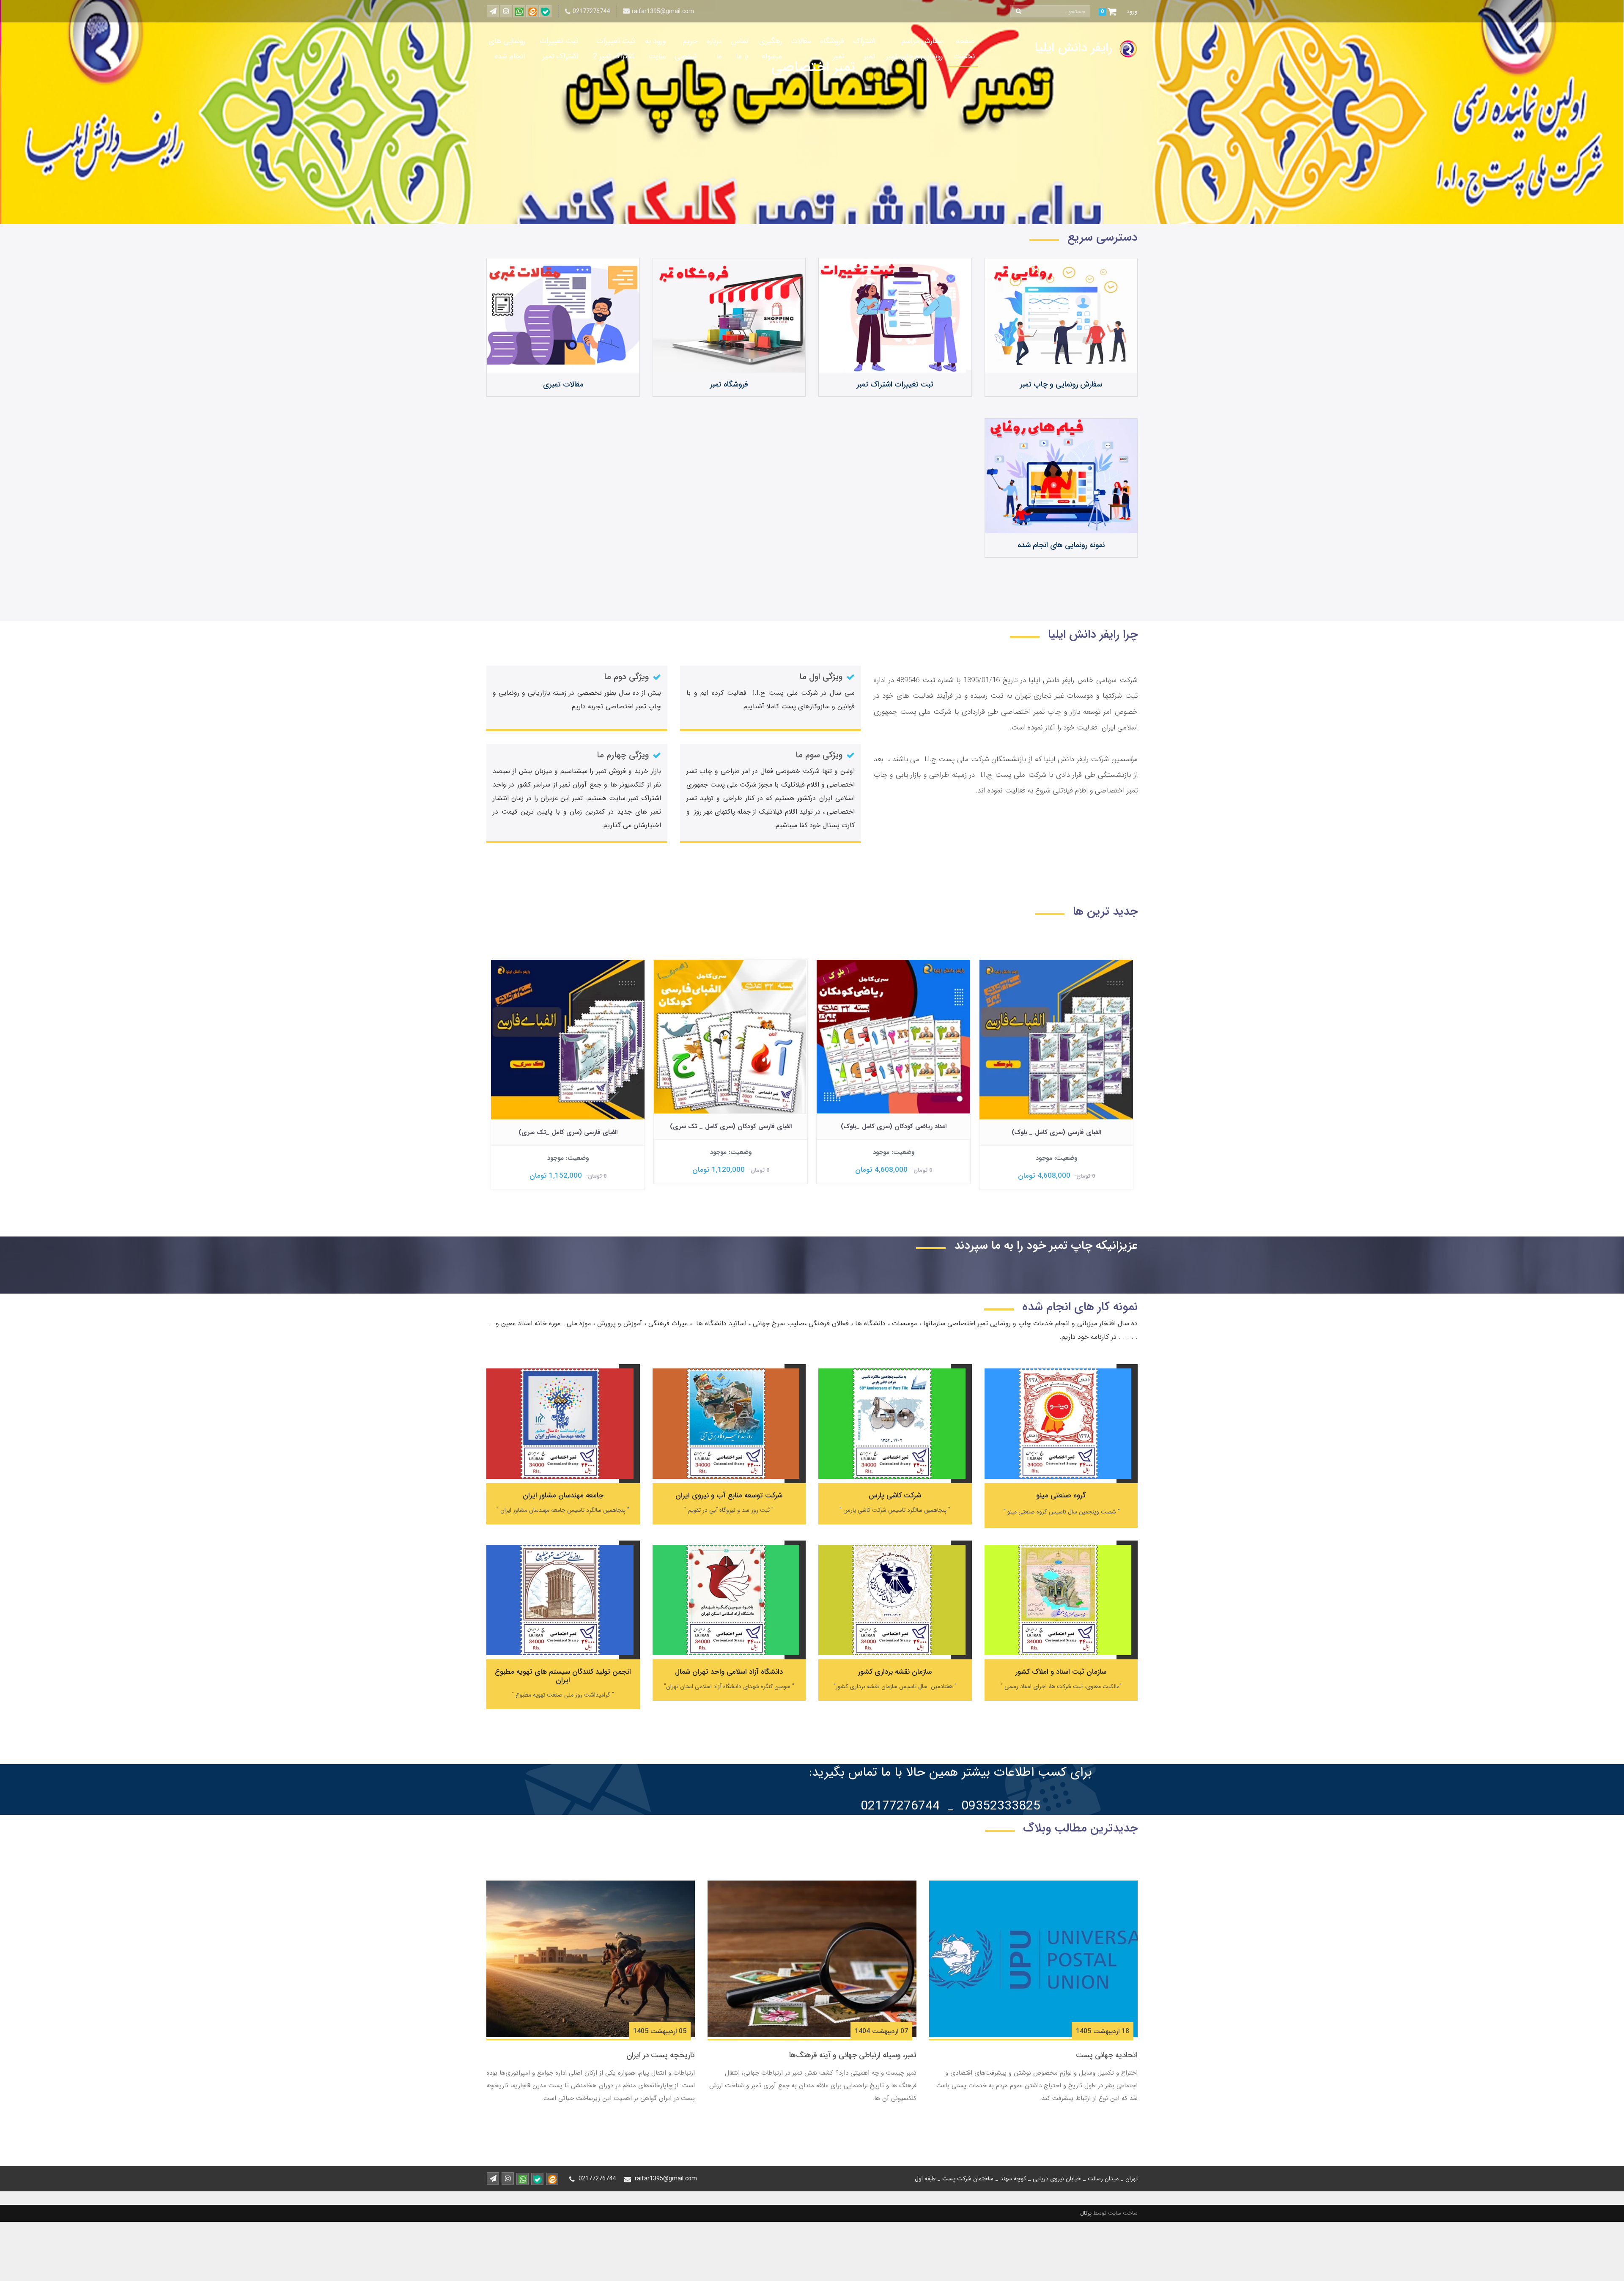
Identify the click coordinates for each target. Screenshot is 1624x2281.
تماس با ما (739, 49)
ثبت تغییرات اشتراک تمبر (559, 49)
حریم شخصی (686, 49)
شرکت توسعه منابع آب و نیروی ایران (729, 1496)
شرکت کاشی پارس (895, 1496)
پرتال (1086, 2213)
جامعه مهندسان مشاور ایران (563, 1496)
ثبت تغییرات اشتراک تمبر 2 (614, 49)
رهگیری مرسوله (771, 49)
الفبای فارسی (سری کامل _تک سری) (731, 1132)
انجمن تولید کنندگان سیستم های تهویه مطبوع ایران (563, 1676)
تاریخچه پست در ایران (661, 2055)
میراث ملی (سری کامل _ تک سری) (568, 1127)
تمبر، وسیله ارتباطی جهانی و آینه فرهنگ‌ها (853, 2055)
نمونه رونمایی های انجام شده (1061, 545)
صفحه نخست (964, 49)
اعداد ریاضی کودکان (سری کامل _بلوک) (1056, 1127)
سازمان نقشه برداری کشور (895, 1672)
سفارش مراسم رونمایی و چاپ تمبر (914, 49)
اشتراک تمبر (864, 49)
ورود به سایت (655, 49)
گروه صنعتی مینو (1061, 1496)
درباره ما (714, 49)
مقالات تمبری (563, 384)
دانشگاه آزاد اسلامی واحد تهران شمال (729, 1672)
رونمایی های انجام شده (507, 49)
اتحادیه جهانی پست (1107, 2055)
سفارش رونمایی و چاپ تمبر (1061, 384)
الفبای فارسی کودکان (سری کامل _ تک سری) (894, 1127)
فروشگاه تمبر (832, 49)
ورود (1132, 11)
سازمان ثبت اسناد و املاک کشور (1061, 1672)
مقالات (801, 41)
